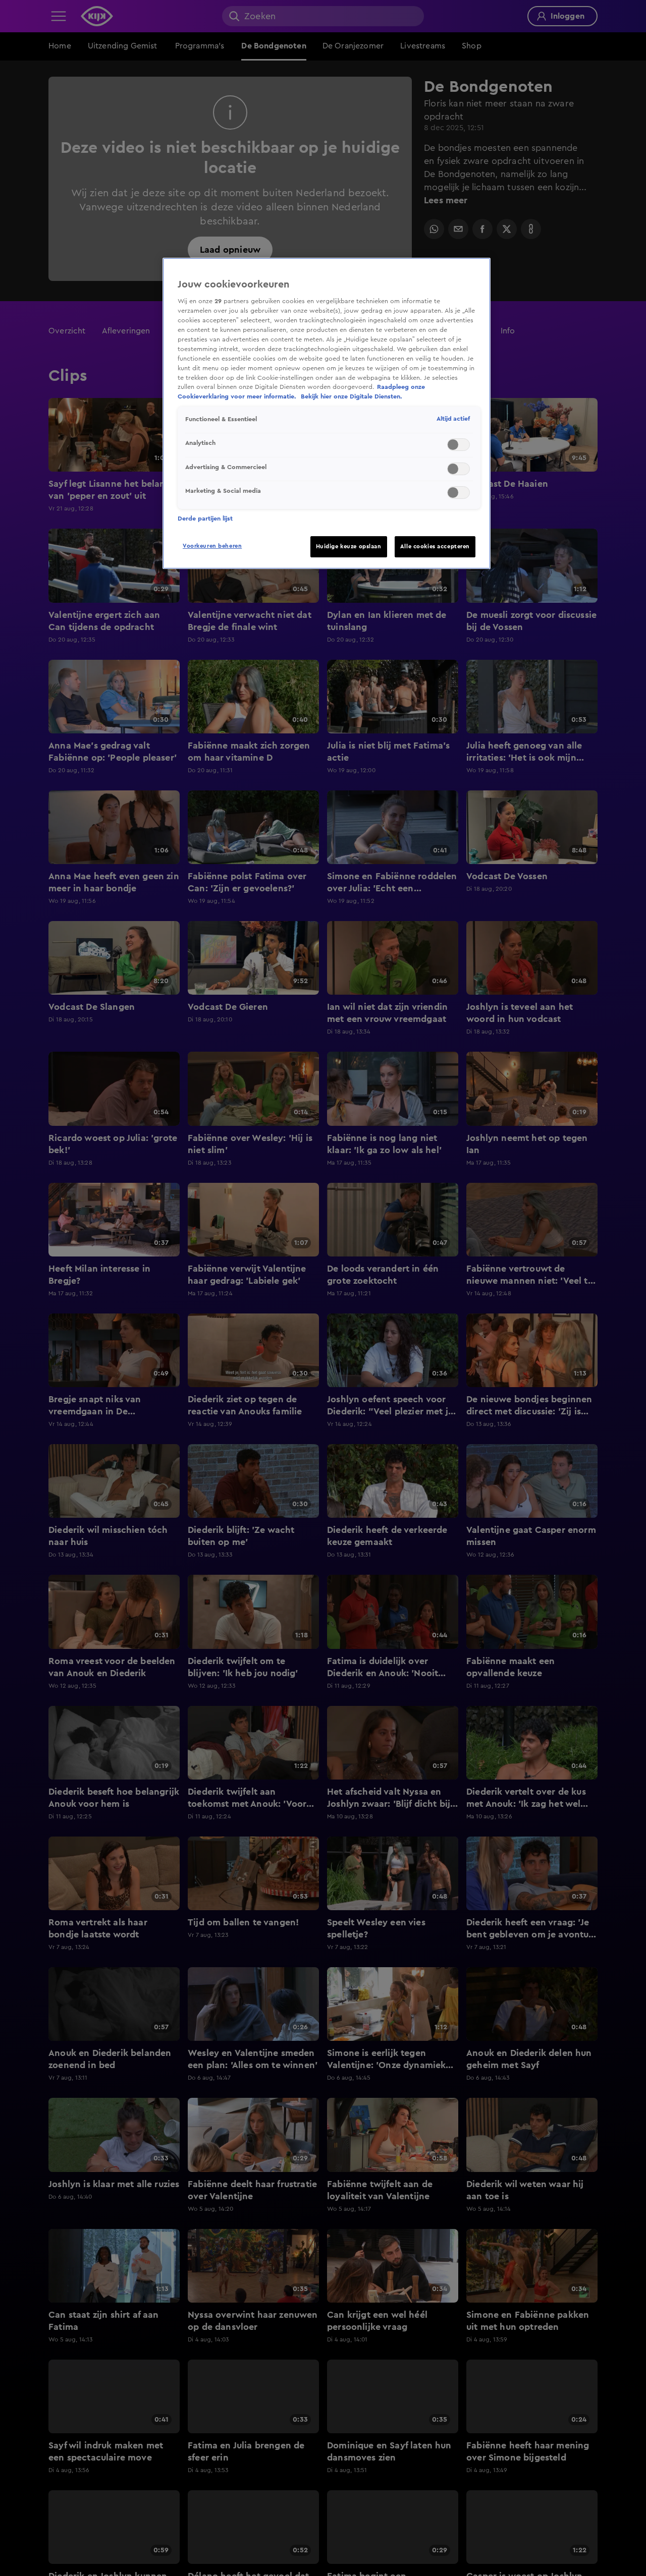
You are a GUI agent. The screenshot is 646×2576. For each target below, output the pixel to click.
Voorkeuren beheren (212, 546)
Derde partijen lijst (205, 519)
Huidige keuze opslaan (349, 547)
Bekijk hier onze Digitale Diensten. (352, 396)
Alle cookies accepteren (435, 547)
